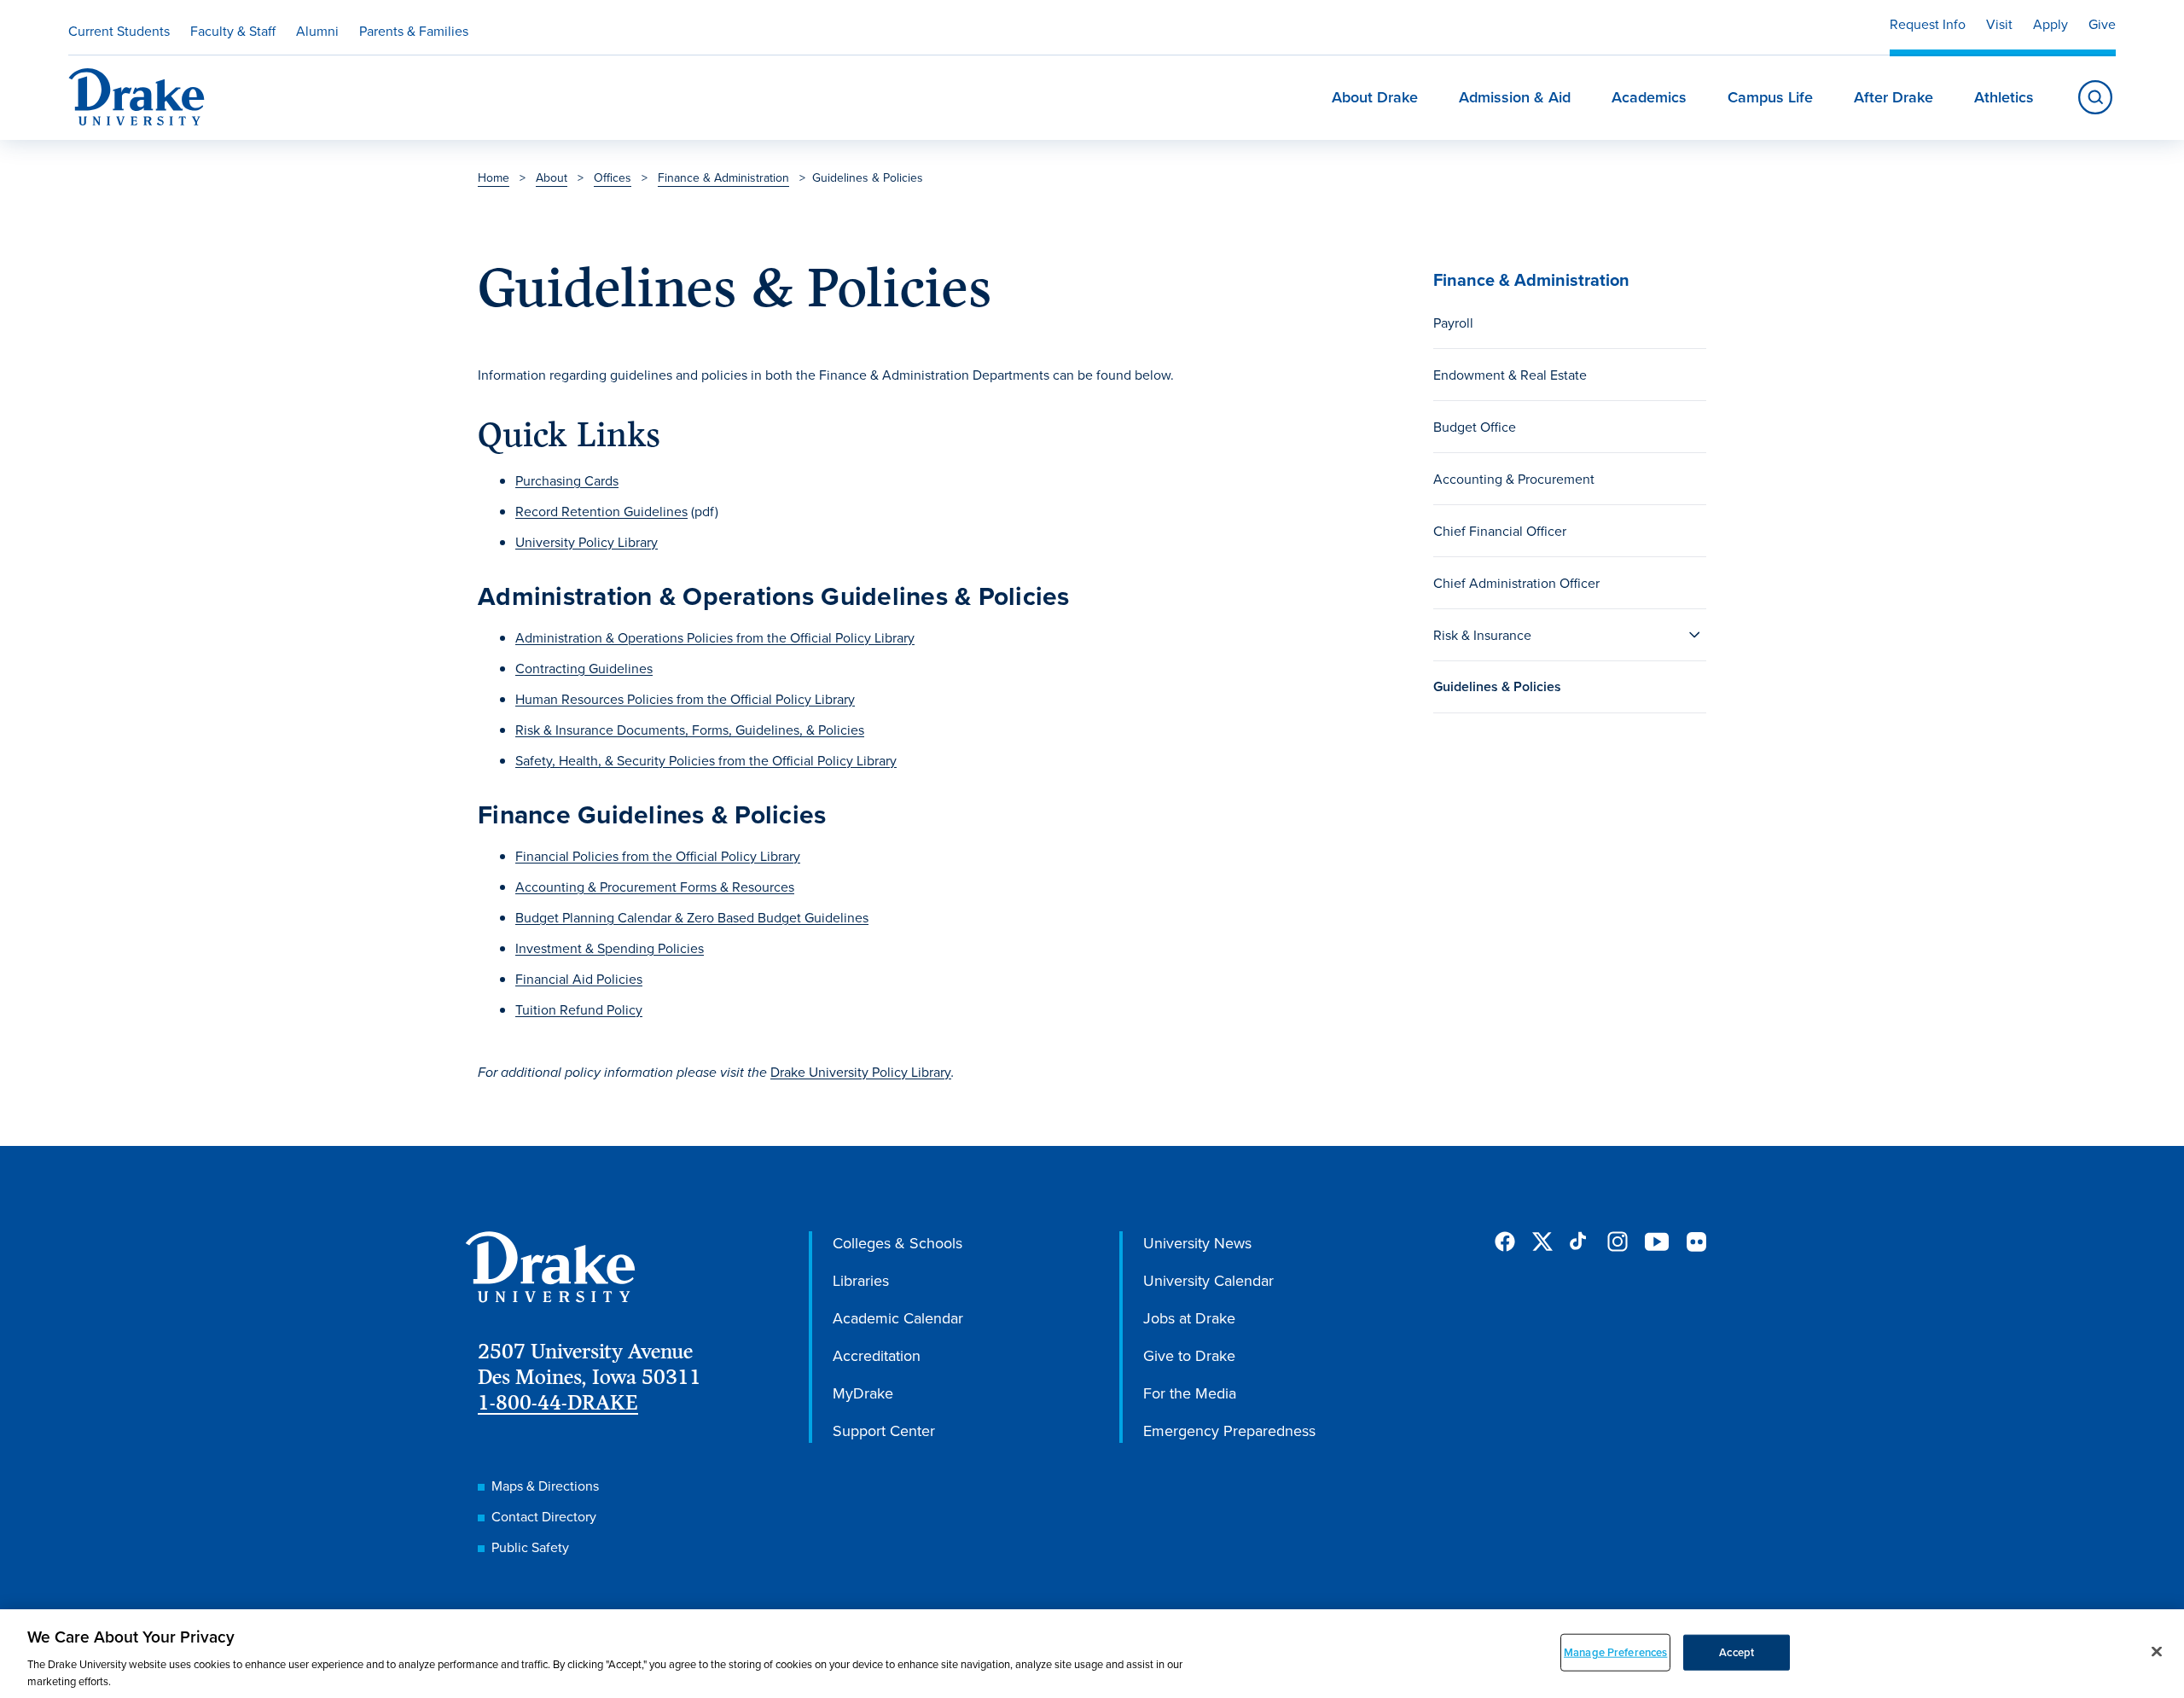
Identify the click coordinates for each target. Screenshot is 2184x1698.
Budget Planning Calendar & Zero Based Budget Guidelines (692, 917)
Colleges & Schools (897, 1243)
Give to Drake (1189, 1355)
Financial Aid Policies (579, 979)
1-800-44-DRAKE (558, 1402)
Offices (613, 177)
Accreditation (877, 1355)
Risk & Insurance (1482, 635)
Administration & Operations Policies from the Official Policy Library (715, 637)
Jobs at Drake (1189, 1318)
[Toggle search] (2095, 97)
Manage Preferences (1615, 1652)
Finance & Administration (723, 177)
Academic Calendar (898, 1318)
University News (1197, 1243)
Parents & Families (414, 31)
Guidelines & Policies (1497, 686)
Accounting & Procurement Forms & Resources (655, 887)
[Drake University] (136, 97)
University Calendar (1208, 1280)
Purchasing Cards (567, 480)
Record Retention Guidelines (601, 511)
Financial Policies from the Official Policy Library (658, 856)
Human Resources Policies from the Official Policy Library (685, 699)
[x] (1542, 1242)
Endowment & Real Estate (1510, 375)
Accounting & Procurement (1514, 479)
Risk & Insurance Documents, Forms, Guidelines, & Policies (690, 730)
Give (2102, 24)
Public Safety (530, 1547)
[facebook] (1505, 1242)
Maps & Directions (545, 1486)
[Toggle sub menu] (1694, 635)
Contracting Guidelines (584, 668)
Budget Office (1475, 427)
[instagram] (1618, 1242)
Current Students (119, 31)
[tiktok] (1580, 1242)
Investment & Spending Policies (610, 948)
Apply (2050, 24)
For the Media (1190, 1393)
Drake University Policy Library (861, 1072)
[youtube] (1657, 1243)
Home (494, 177)
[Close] (2157, 1652)
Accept (1737, 1652)
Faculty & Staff (233, 31)
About (552, 177)
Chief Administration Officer (1516, 583)
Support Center (884, 1431)
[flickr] (1696, 1242)
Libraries (861, 1280)
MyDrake (863, 1393)
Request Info (1928, 24)
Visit (1999, 24)
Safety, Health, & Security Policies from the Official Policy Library (706, 760)
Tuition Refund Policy (579, 1009)
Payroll (1453, 323)
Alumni (317, 31)
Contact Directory (544, 1516)
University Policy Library (587, 542)
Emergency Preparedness (1229, 1431)
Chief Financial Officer (1500, 531)
